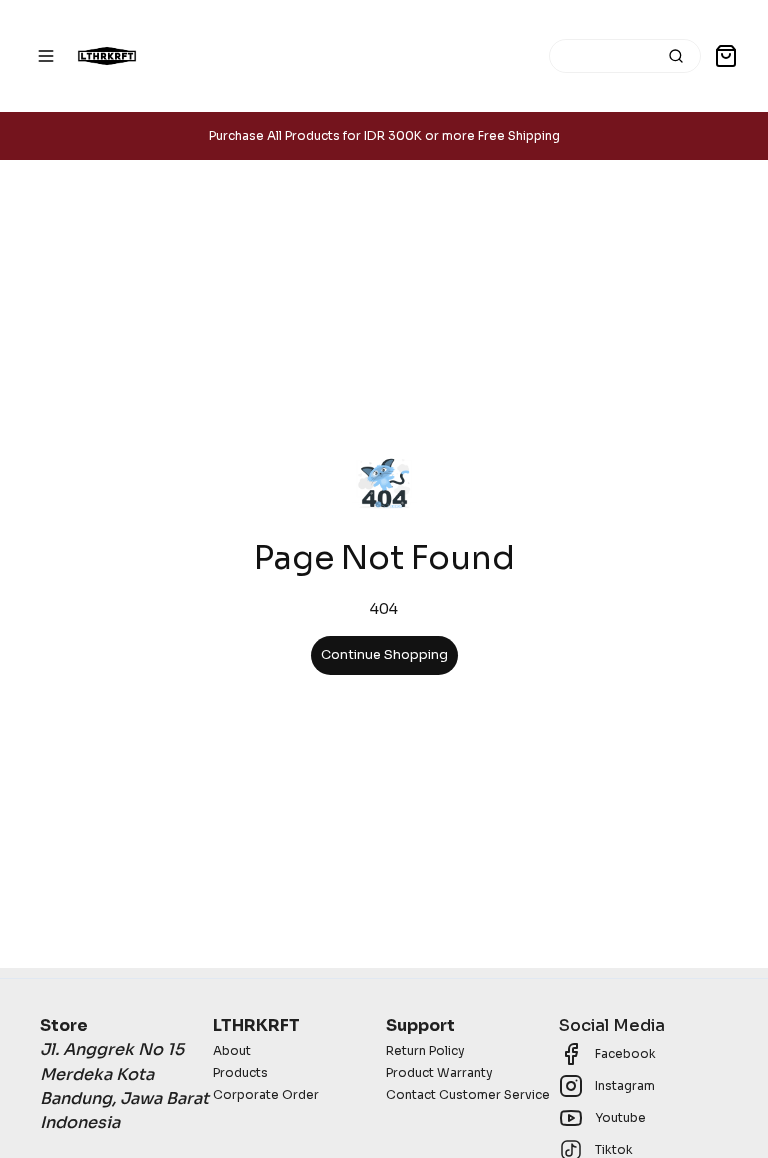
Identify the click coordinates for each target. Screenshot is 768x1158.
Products (240, 1072)
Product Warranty (439, 1072)
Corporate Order (266, 1094)
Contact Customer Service (468, 1094)
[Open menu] (46, 56)
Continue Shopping (384, 655)
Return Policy (425, 1050)
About (232, 1050)
